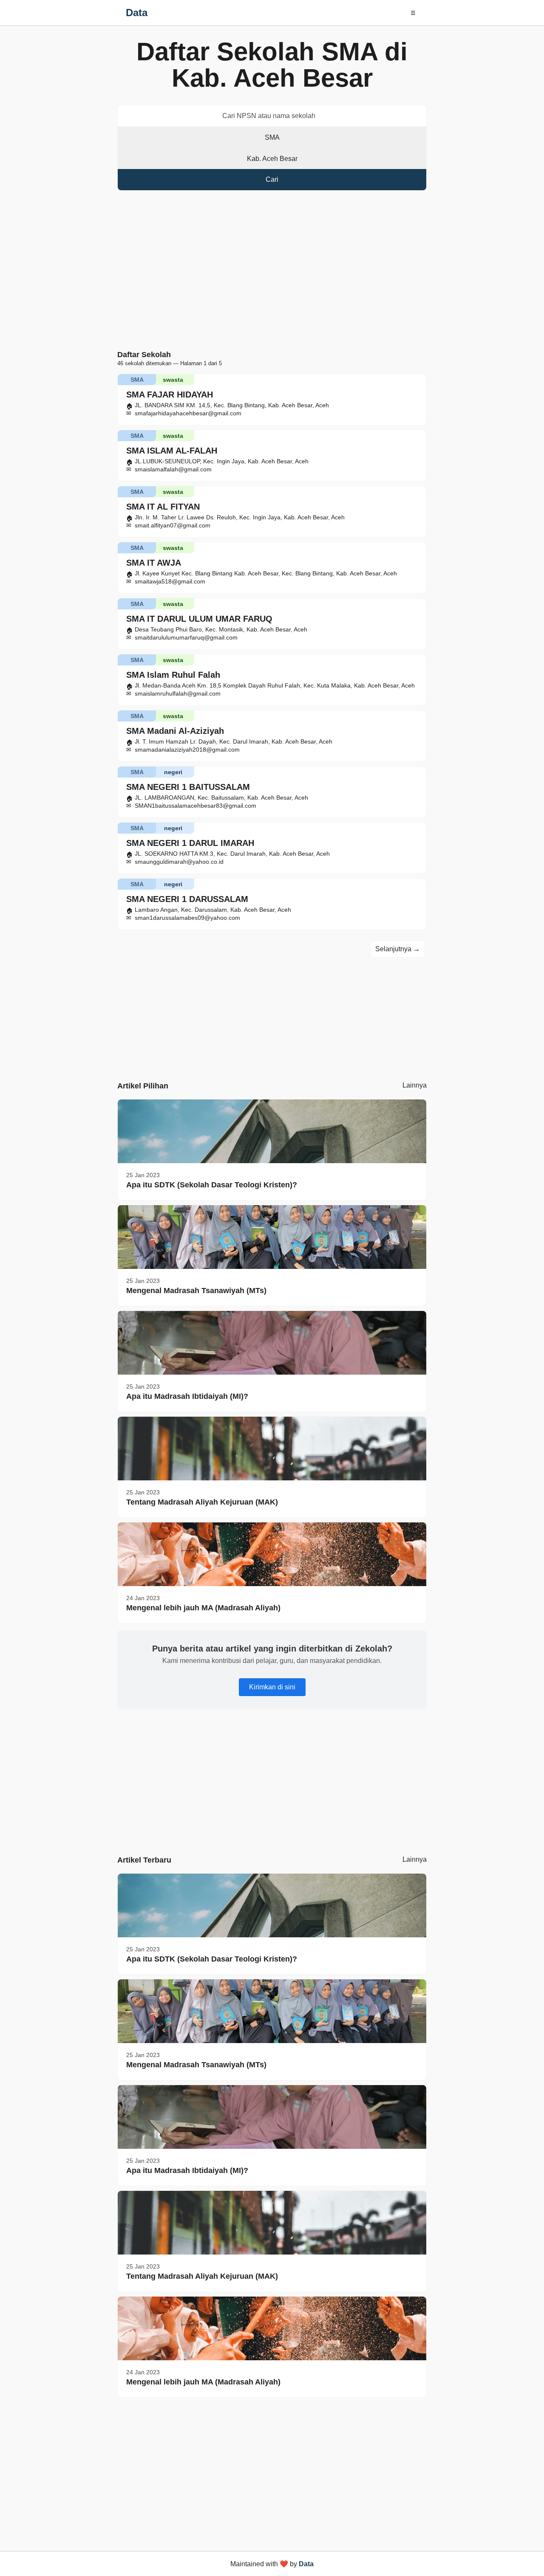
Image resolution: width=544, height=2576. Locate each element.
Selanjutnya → (398, 949)
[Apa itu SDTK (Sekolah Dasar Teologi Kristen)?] (272, 1131)
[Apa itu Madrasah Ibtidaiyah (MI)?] (272, 1343)
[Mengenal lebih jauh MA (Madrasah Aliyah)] (272, 1554)
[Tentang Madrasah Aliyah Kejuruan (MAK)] (272, 1449)
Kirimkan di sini (272, 1687)
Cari (272, 179)
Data (137, 13)
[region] (272, 272)
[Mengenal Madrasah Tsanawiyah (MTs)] (272, 1237)
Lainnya (415, 1085)
